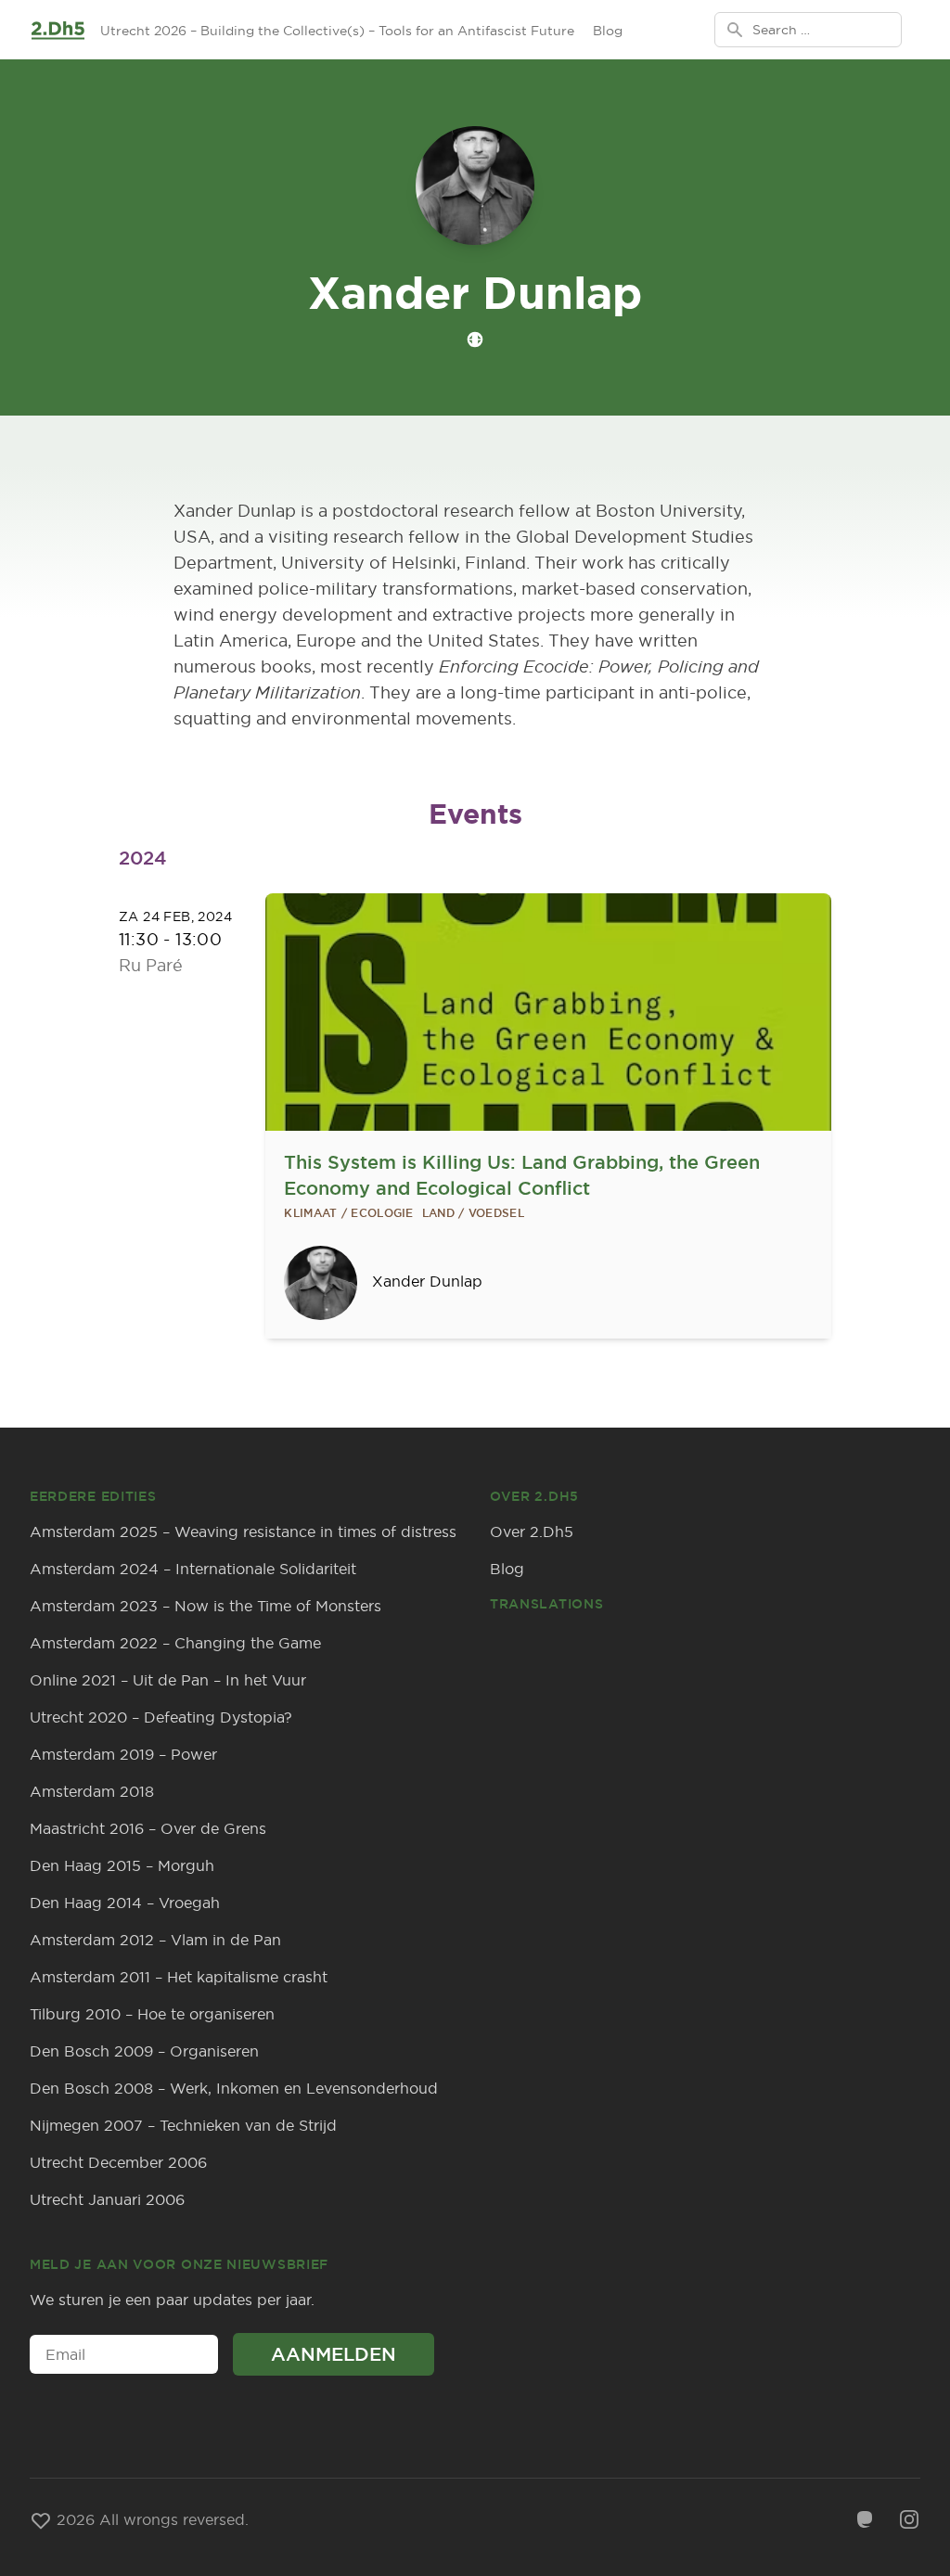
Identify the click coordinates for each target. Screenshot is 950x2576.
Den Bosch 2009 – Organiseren (144, 2051)
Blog (608, 31)
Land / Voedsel (473, 1213)
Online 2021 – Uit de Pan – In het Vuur (168, 1680)
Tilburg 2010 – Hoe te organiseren (152, 2014)
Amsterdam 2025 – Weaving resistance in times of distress (243, 1532)
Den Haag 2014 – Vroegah (125, 1903)
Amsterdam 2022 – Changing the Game (175, 1643)
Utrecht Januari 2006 (107, 2199)
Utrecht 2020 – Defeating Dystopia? (161, 1717)
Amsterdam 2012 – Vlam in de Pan (155, 1940)
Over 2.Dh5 (532, 1532)
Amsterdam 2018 (92, 1791)
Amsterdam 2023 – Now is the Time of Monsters (205, 1606)
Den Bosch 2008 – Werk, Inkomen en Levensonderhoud (234, 2088)
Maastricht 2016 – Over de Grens (148, 1828)
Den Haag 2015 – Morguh (122, 1865)
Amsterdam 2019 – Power (123, 1754)
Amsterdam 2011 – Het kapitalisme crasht (179, 1977)
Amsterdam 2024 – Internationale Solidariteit (193, 1569)
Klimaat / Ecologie (348, 1213)
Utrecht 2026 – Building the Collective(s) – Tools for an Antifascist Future (337, 31)
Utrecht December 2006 (118, 2162)
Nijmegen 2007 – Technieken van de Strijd (183, 2125)
